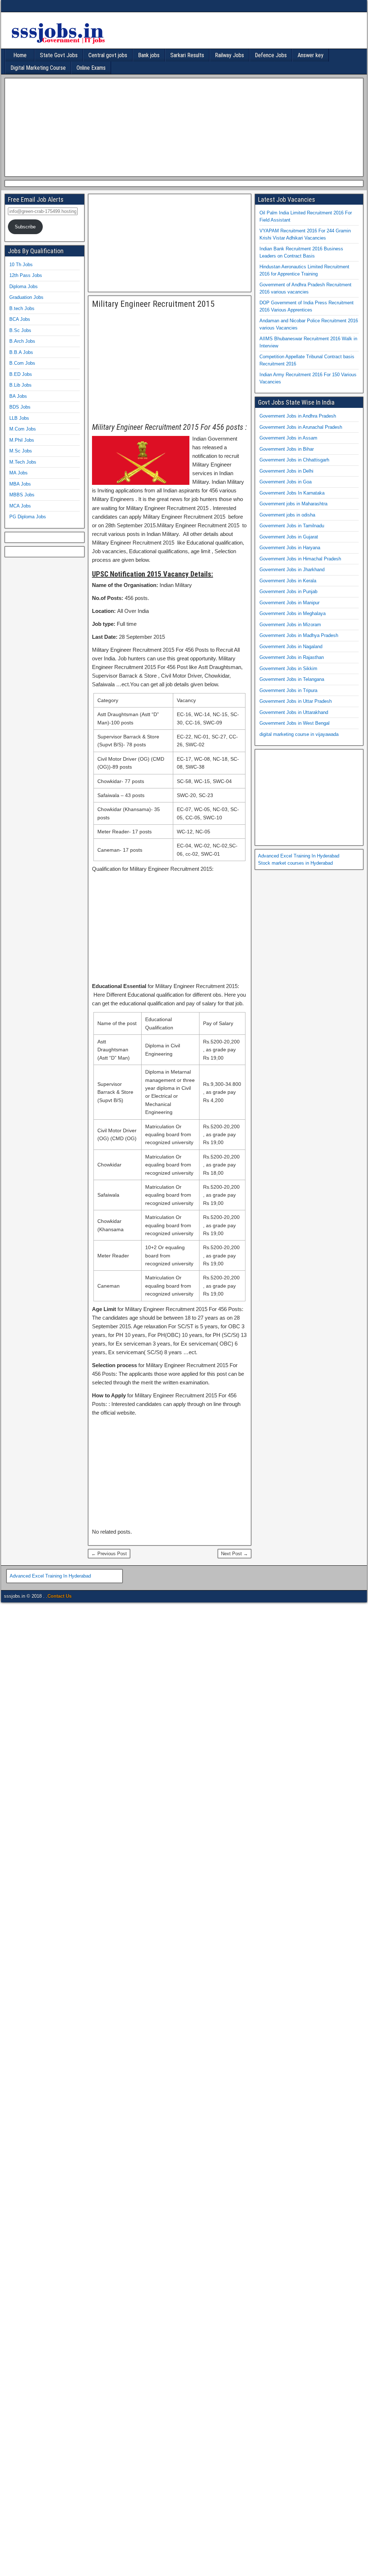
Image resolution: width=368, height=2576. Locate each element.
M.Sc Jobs (21, 451)
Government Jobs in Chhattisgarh (294, 460)
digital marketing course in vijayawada (299, 734)
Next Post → (234, 1554)
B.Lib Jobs (20, 385)
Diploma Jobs (24, 286)
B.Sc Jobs (20, 330)
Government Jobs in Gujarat (289, 537)
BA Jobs (18, 396)
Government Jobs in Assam (288, 438)
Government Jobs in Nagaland (291, 647)
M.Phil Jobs (22, 440)
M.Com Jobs (23, 429)
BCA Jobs (20, 319)
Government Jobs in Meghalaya (293, 613)
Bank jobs (149, 55)
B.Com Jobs (22, 363)
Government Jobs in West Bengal (295, 723)
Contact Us (59, 1596)
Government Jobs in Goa (286, 482)
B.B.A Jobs (21, 352)
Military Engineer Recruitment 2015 (153, 304)
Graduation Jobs (26, 297)
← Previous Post (109, 1554)
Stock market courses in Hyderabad (295, 863)
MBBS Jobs (22, 495)
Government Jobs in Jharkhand (292, 570)
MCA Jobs (20, 506)
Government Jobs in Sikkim (288, 668)
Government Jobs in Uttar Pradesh (296, 701)
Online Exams (91, 68)
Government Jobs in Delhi (286, 471)
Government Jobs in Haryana (290, 548)
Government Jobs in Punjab (288, 591)
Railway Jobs (229, 55)
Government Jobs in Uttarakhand (294, 712)
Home (20, 55)
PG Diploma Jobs (28, 517)
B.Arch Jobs (22, 341)
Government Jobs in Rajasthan (292, 657)
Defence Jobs (271, 55)
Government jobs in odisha (287, 515)
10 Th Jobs (21, 265)
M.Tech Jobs (23, 462)
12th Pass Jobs (26, 275)
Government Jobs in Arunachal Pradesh (301, 427)
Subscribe (25, 227)
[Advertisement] (182, 126)
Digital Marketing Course (38, 68)
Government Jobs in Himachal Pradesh (300, 559)
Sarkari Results (187, 55)
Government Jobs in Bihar (287, 449)
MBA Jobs (20, 484)
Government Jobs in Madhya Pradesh (299, 635)
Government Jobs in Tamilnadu (292, 526)
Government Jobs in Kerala (288, 581)
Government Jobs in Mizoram (290, 625)
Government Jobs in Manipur (289, 603)
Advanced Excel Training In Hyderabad (299, 856)
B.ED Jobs (21, 374)
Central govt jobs (108, 55)
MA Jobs (19, 473)
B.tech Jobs (22, 308)
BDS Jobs (20, 407)
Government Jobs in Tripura (288, 690)
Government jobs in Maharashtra (293, 504)
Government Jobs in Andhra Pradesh (298, 416)
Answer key (310, 55)
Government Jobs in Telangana (292, 679)
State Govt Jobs (59, 55)
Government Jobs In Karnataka (292, 493)
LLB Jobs (19, 418)
